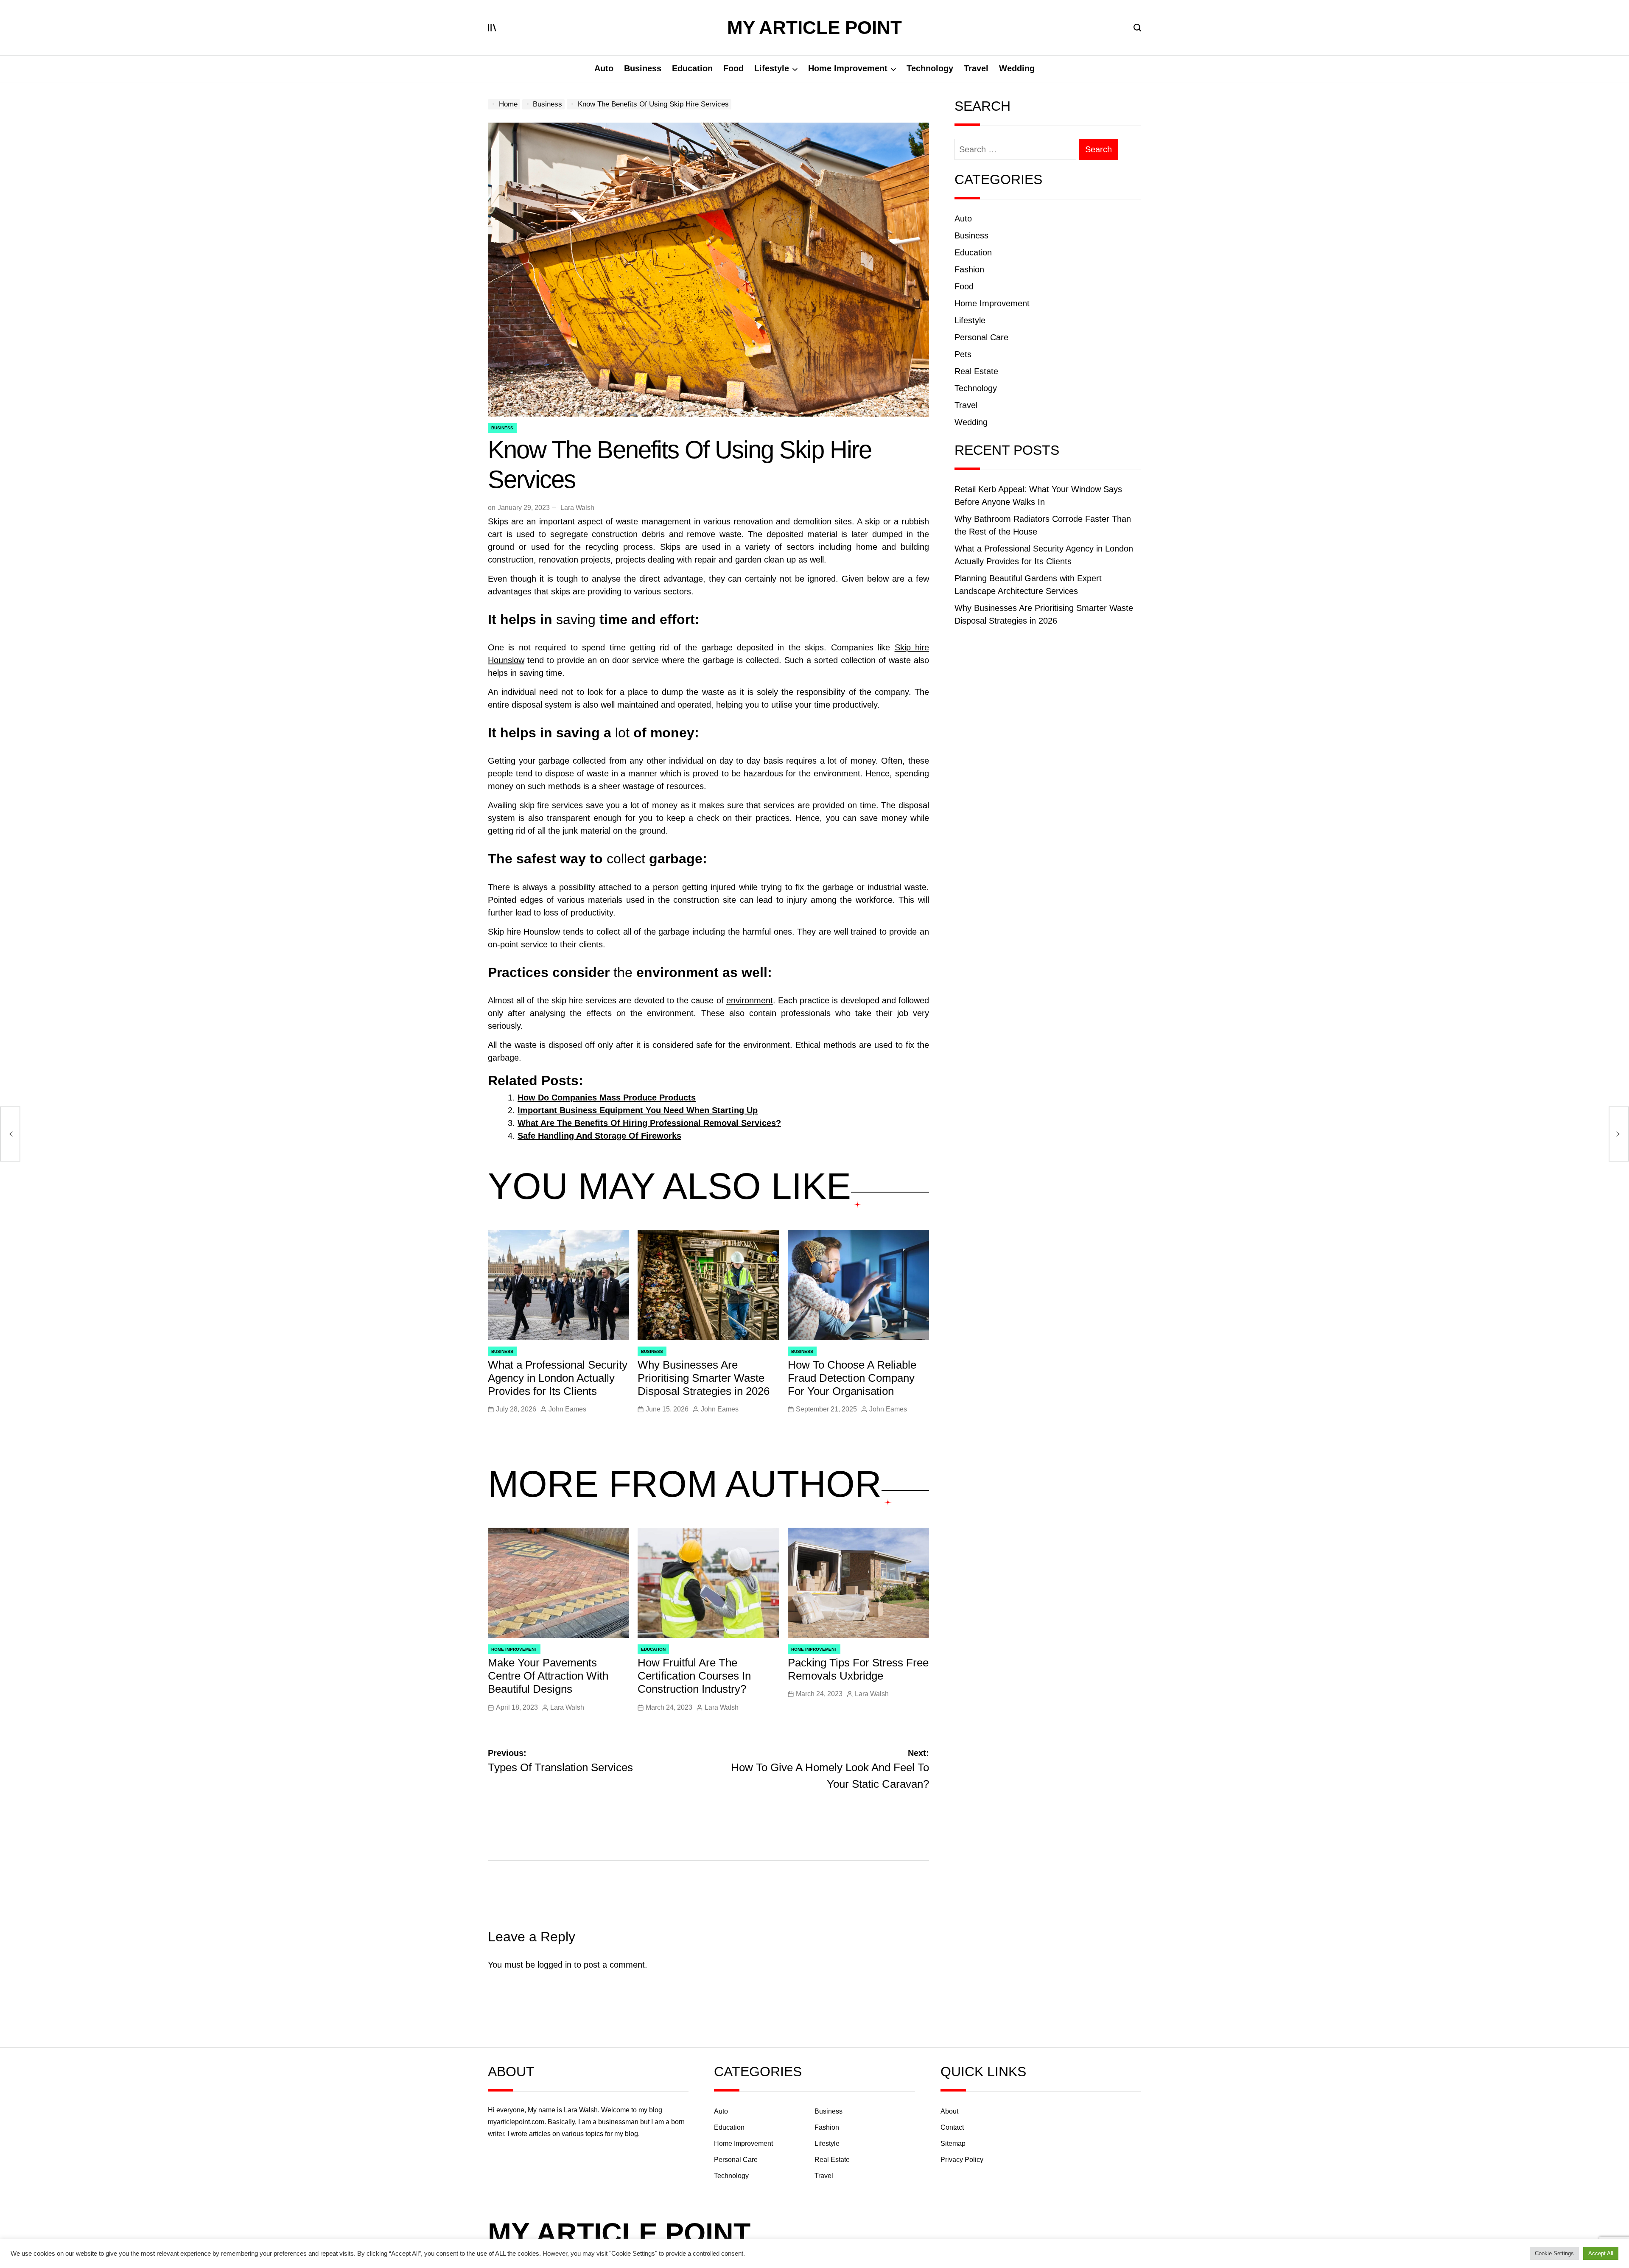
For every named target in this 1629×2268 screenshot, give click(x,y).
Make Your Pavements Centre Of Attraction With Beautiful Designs (548, 1676)
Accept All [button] (1601, 2253)
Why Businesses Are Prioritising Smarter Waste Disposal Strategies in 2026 (704, 1378)
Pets (963, 354)
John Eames (567, 1409)
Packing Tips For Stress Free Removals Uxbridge (858, 1669)
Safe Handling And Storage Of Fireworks (599, 1136)
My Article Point (814, 28)
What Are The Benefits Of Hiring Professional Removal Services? (649, 1123)
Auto (604, 68)
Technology (930, 68)
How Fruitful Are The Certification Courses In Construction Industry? (694, 1676)
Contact (952, 2127)
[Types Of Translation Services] (10, 1134)
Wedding (1017, 68)
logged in (554, 1965)
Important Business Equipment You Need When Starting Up (638, 1110)
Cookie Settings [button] (1554, 2253)
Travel (976, 68)
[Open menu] (492, 28)
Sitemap (953, 2143)
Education (692, 68)
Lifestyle (772, 68)
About (949, 2111)
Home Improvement (848, 68)
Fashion (969, 269)
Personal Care (981, 337)
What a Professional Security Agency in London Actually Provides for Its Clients (558, 1378)
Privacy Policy (962, 2160)
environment (750, 1000)
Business (643, 68)
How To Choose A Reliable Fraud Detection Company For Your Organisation (852, 1378)
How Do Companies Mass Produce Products (607, 1098)
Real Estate (976, 371)
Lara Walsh (577, 508)
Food (733, 68)
